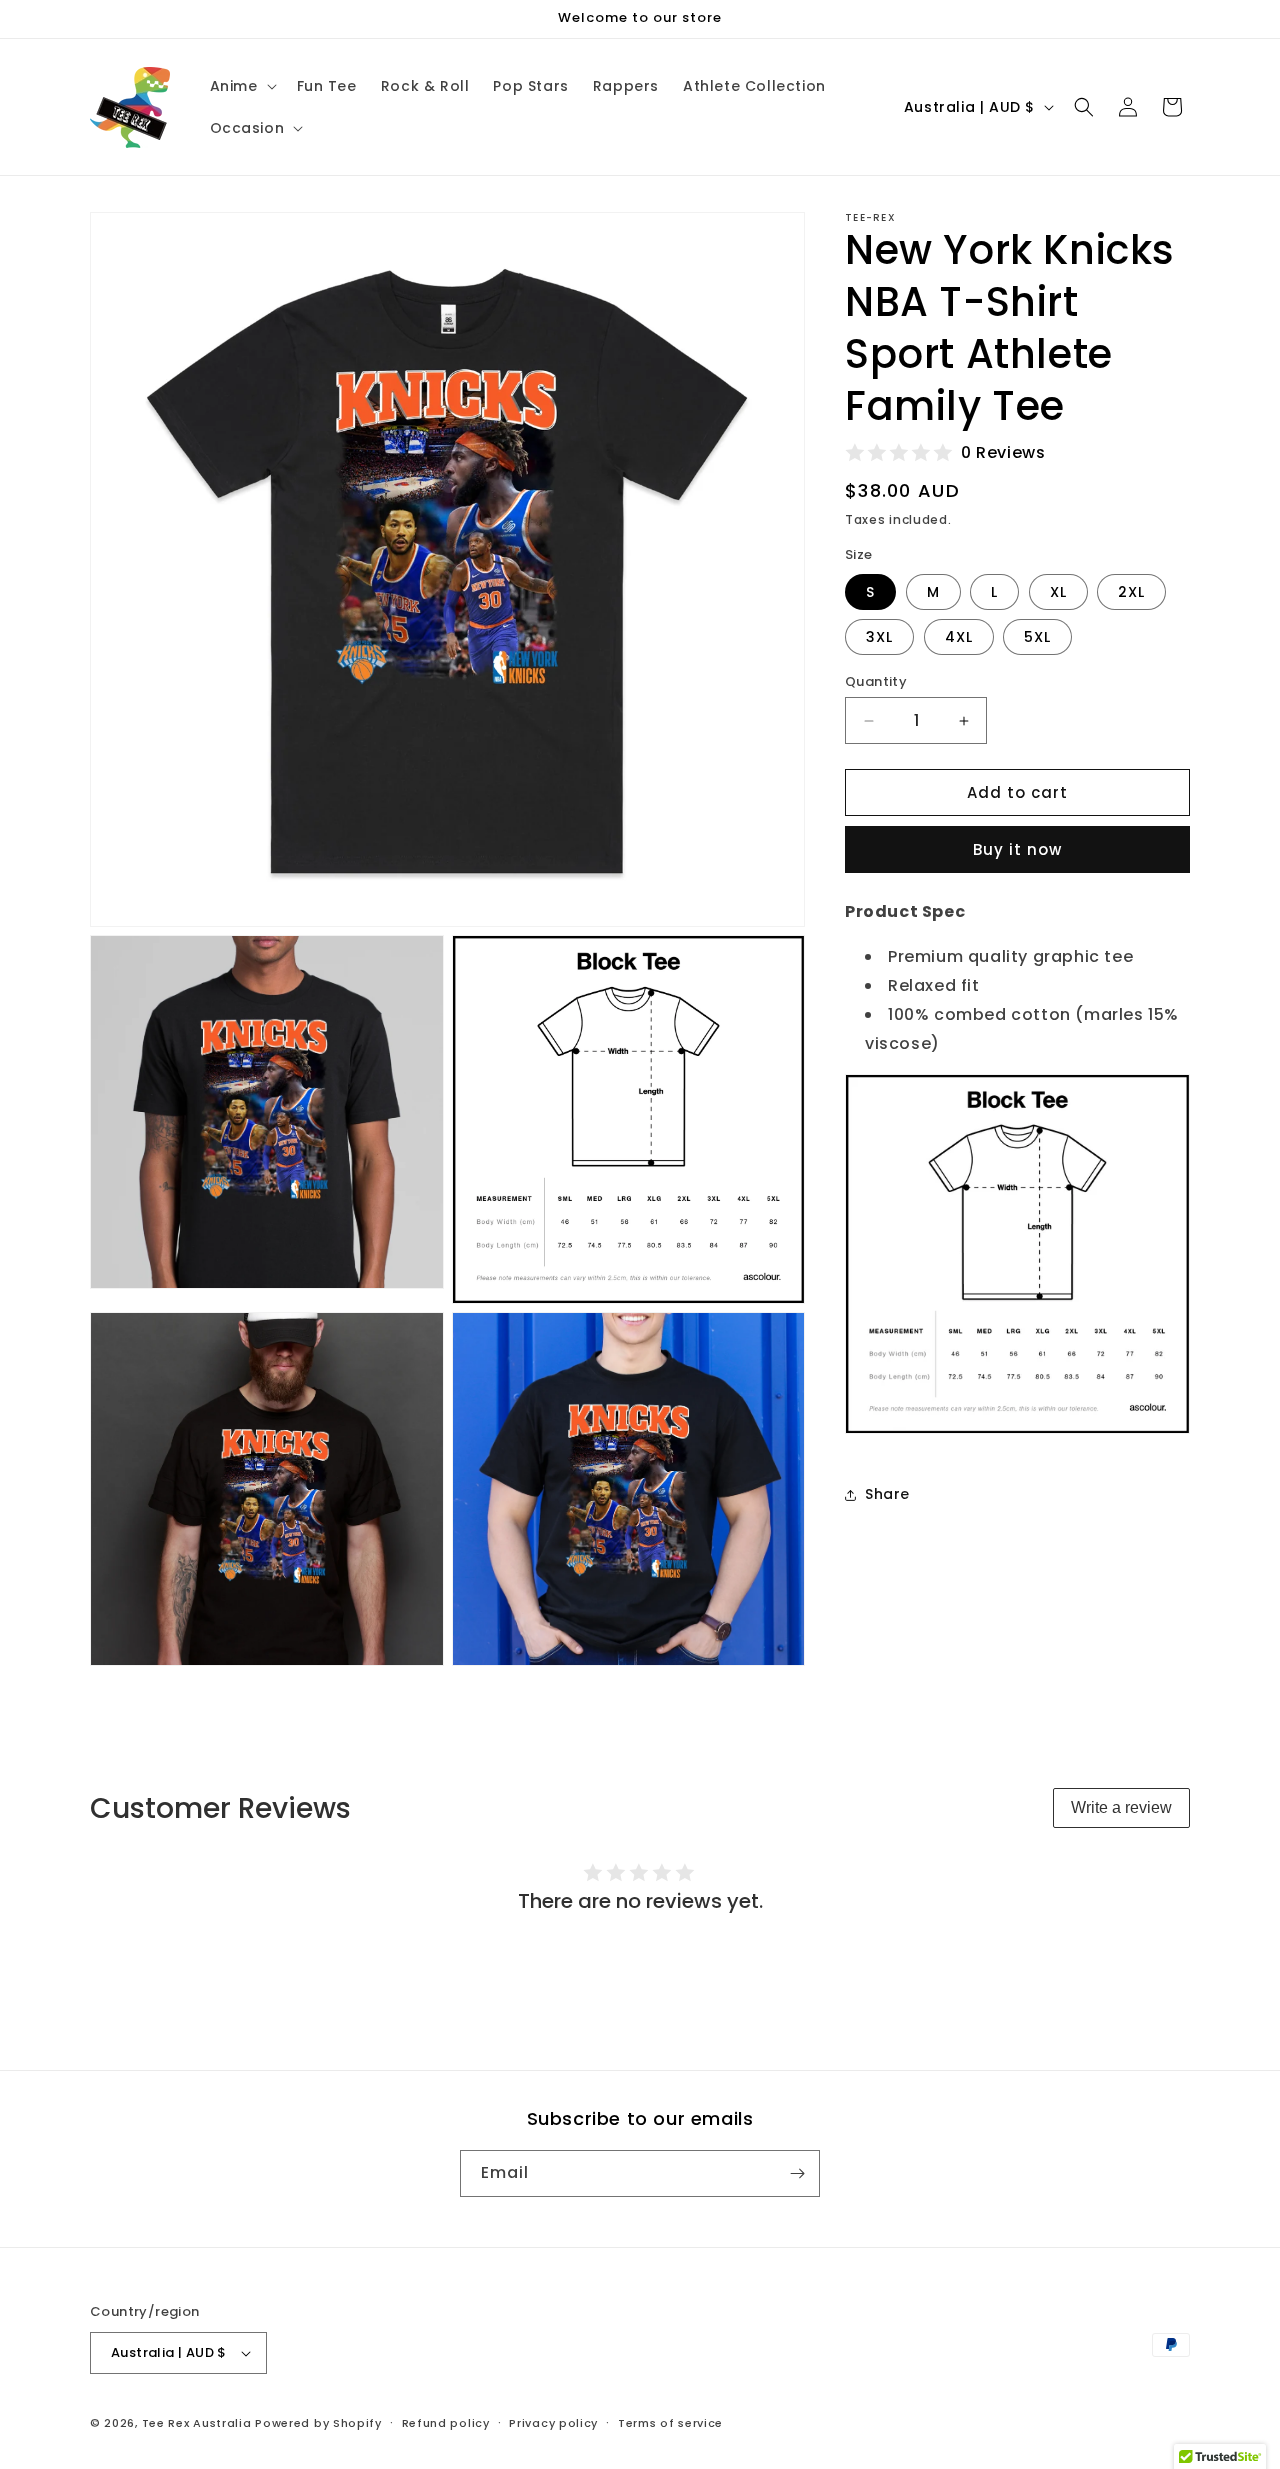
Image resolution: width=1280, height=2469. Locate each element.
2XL (1131, 592)
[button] (241, 86)
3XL (879, 637)
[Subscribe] (797, 2173)
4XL (959, 637)
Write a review (1121, 1807)
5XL (1037, 637)
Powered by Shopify (318, 2423)
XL (1058, 592)
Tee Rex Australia (197, 2423)
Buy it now (1017, 849)
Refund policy (446, 2422)
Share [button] (887, 1494)
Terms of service (670, 2422)
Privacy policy (553, 2422)
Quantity (876, 681)
